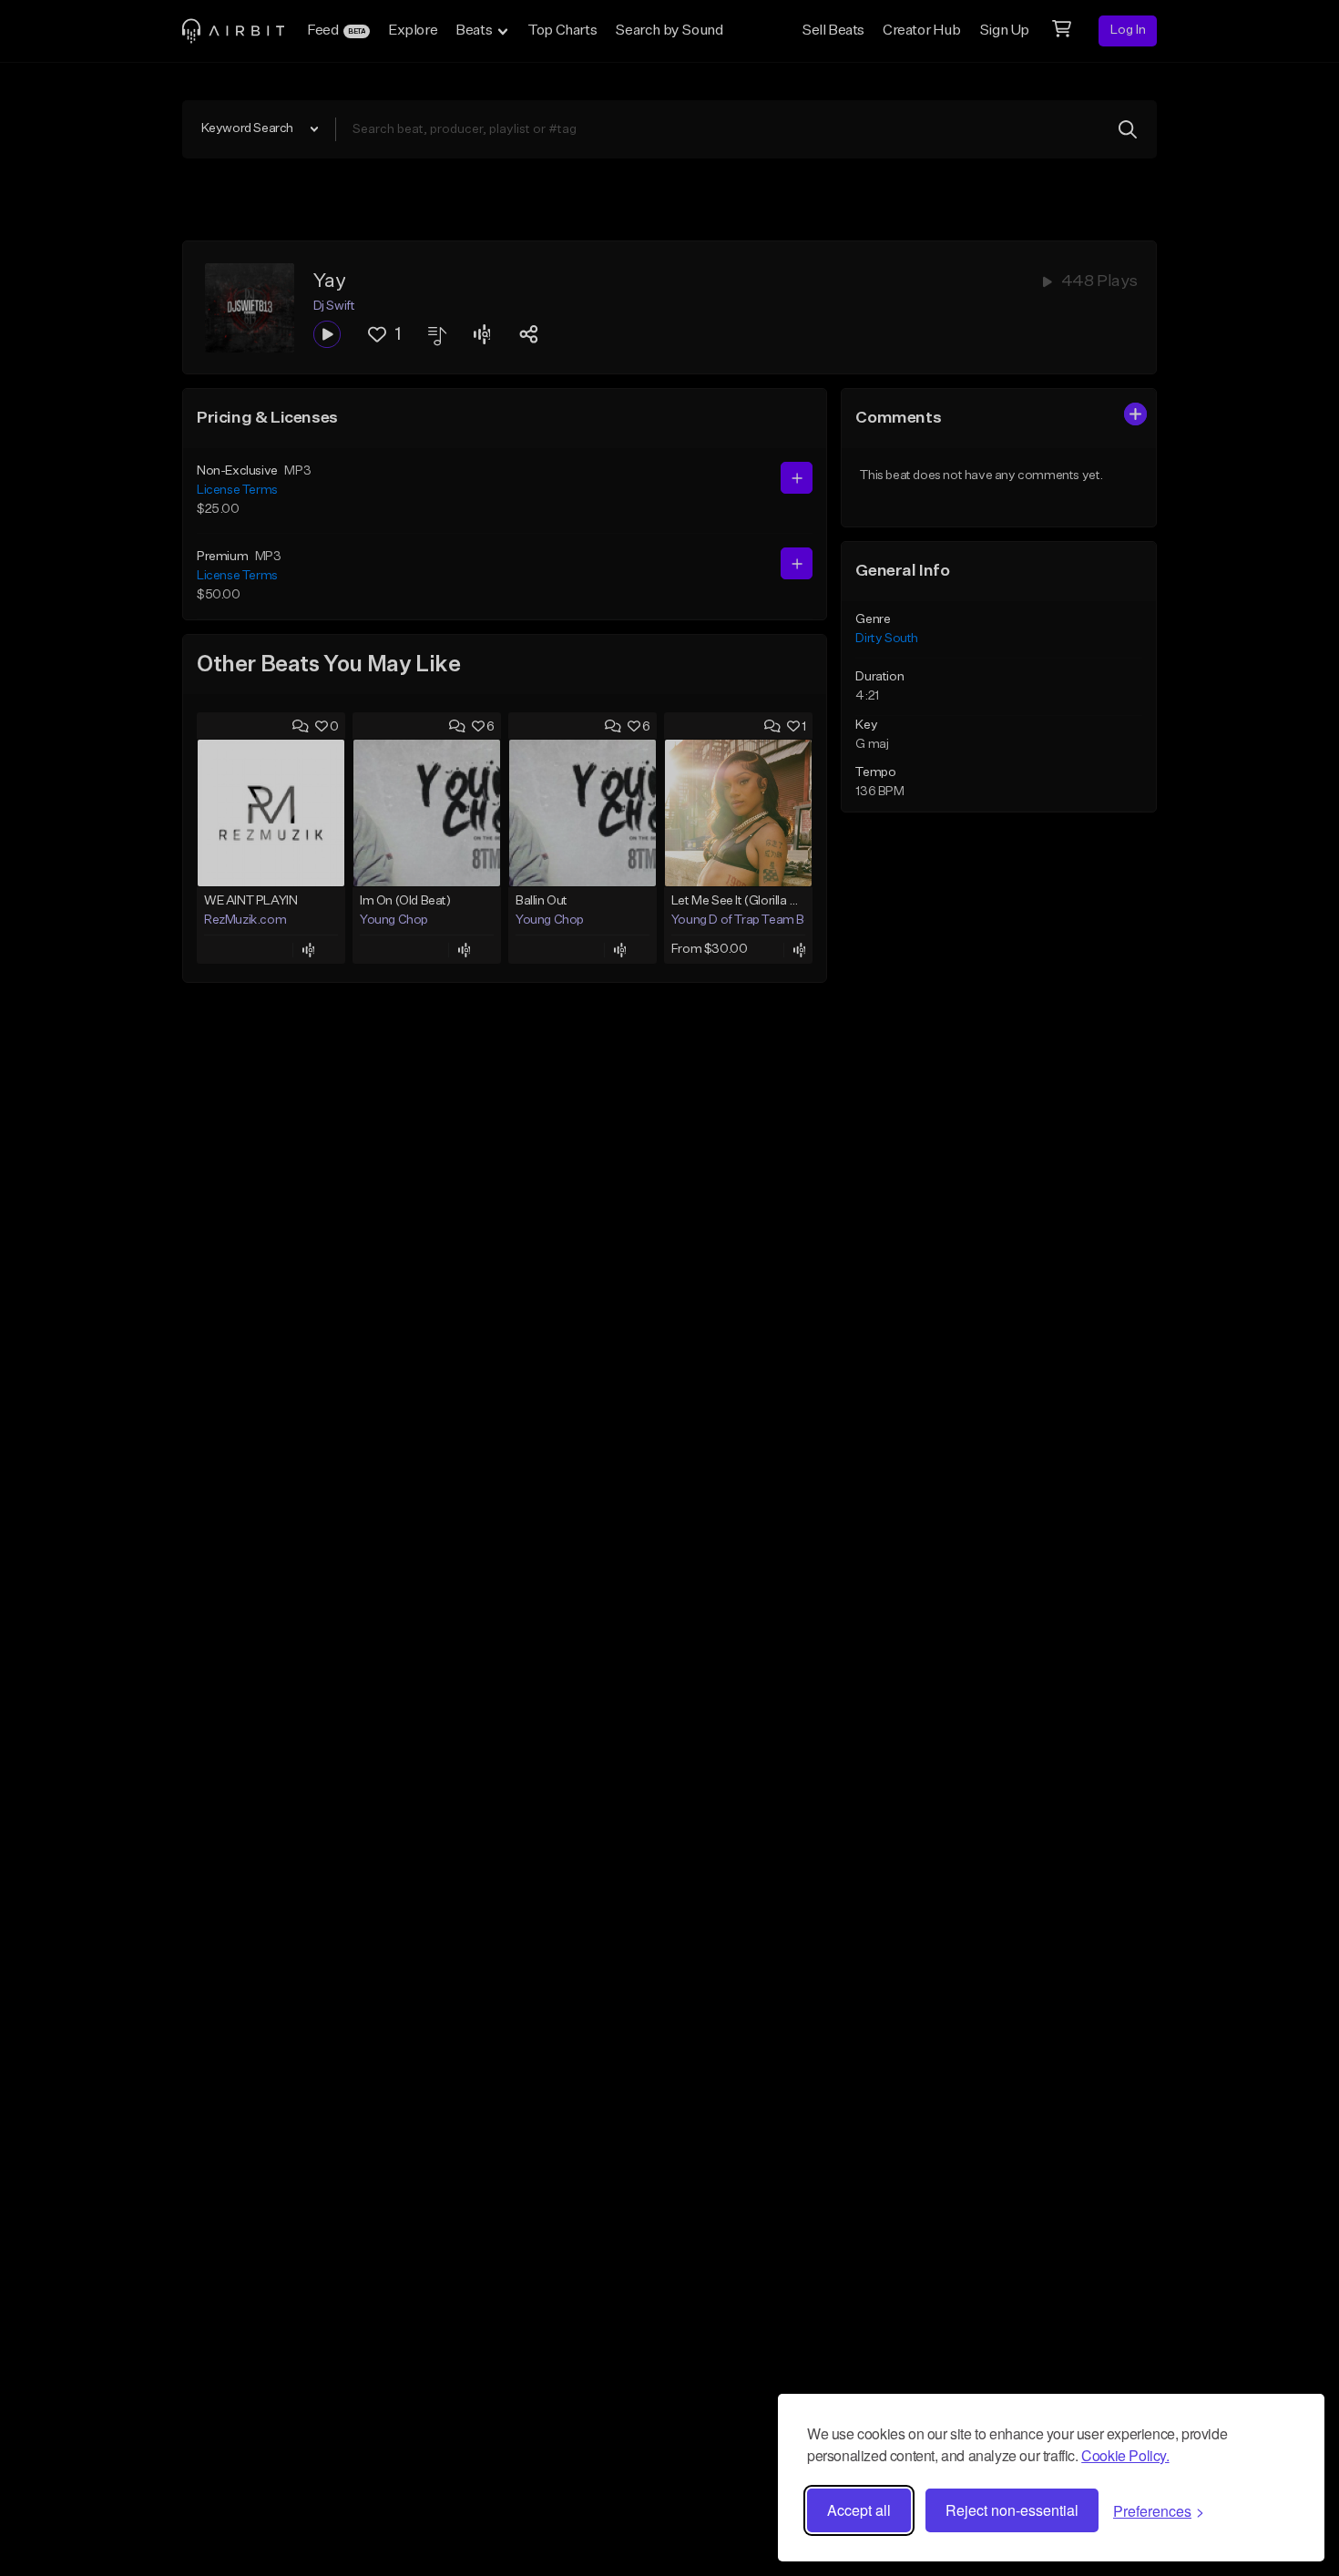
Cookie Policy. (1125, 2455)
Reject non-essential (1012, 2510)
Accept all (859, 2510)
